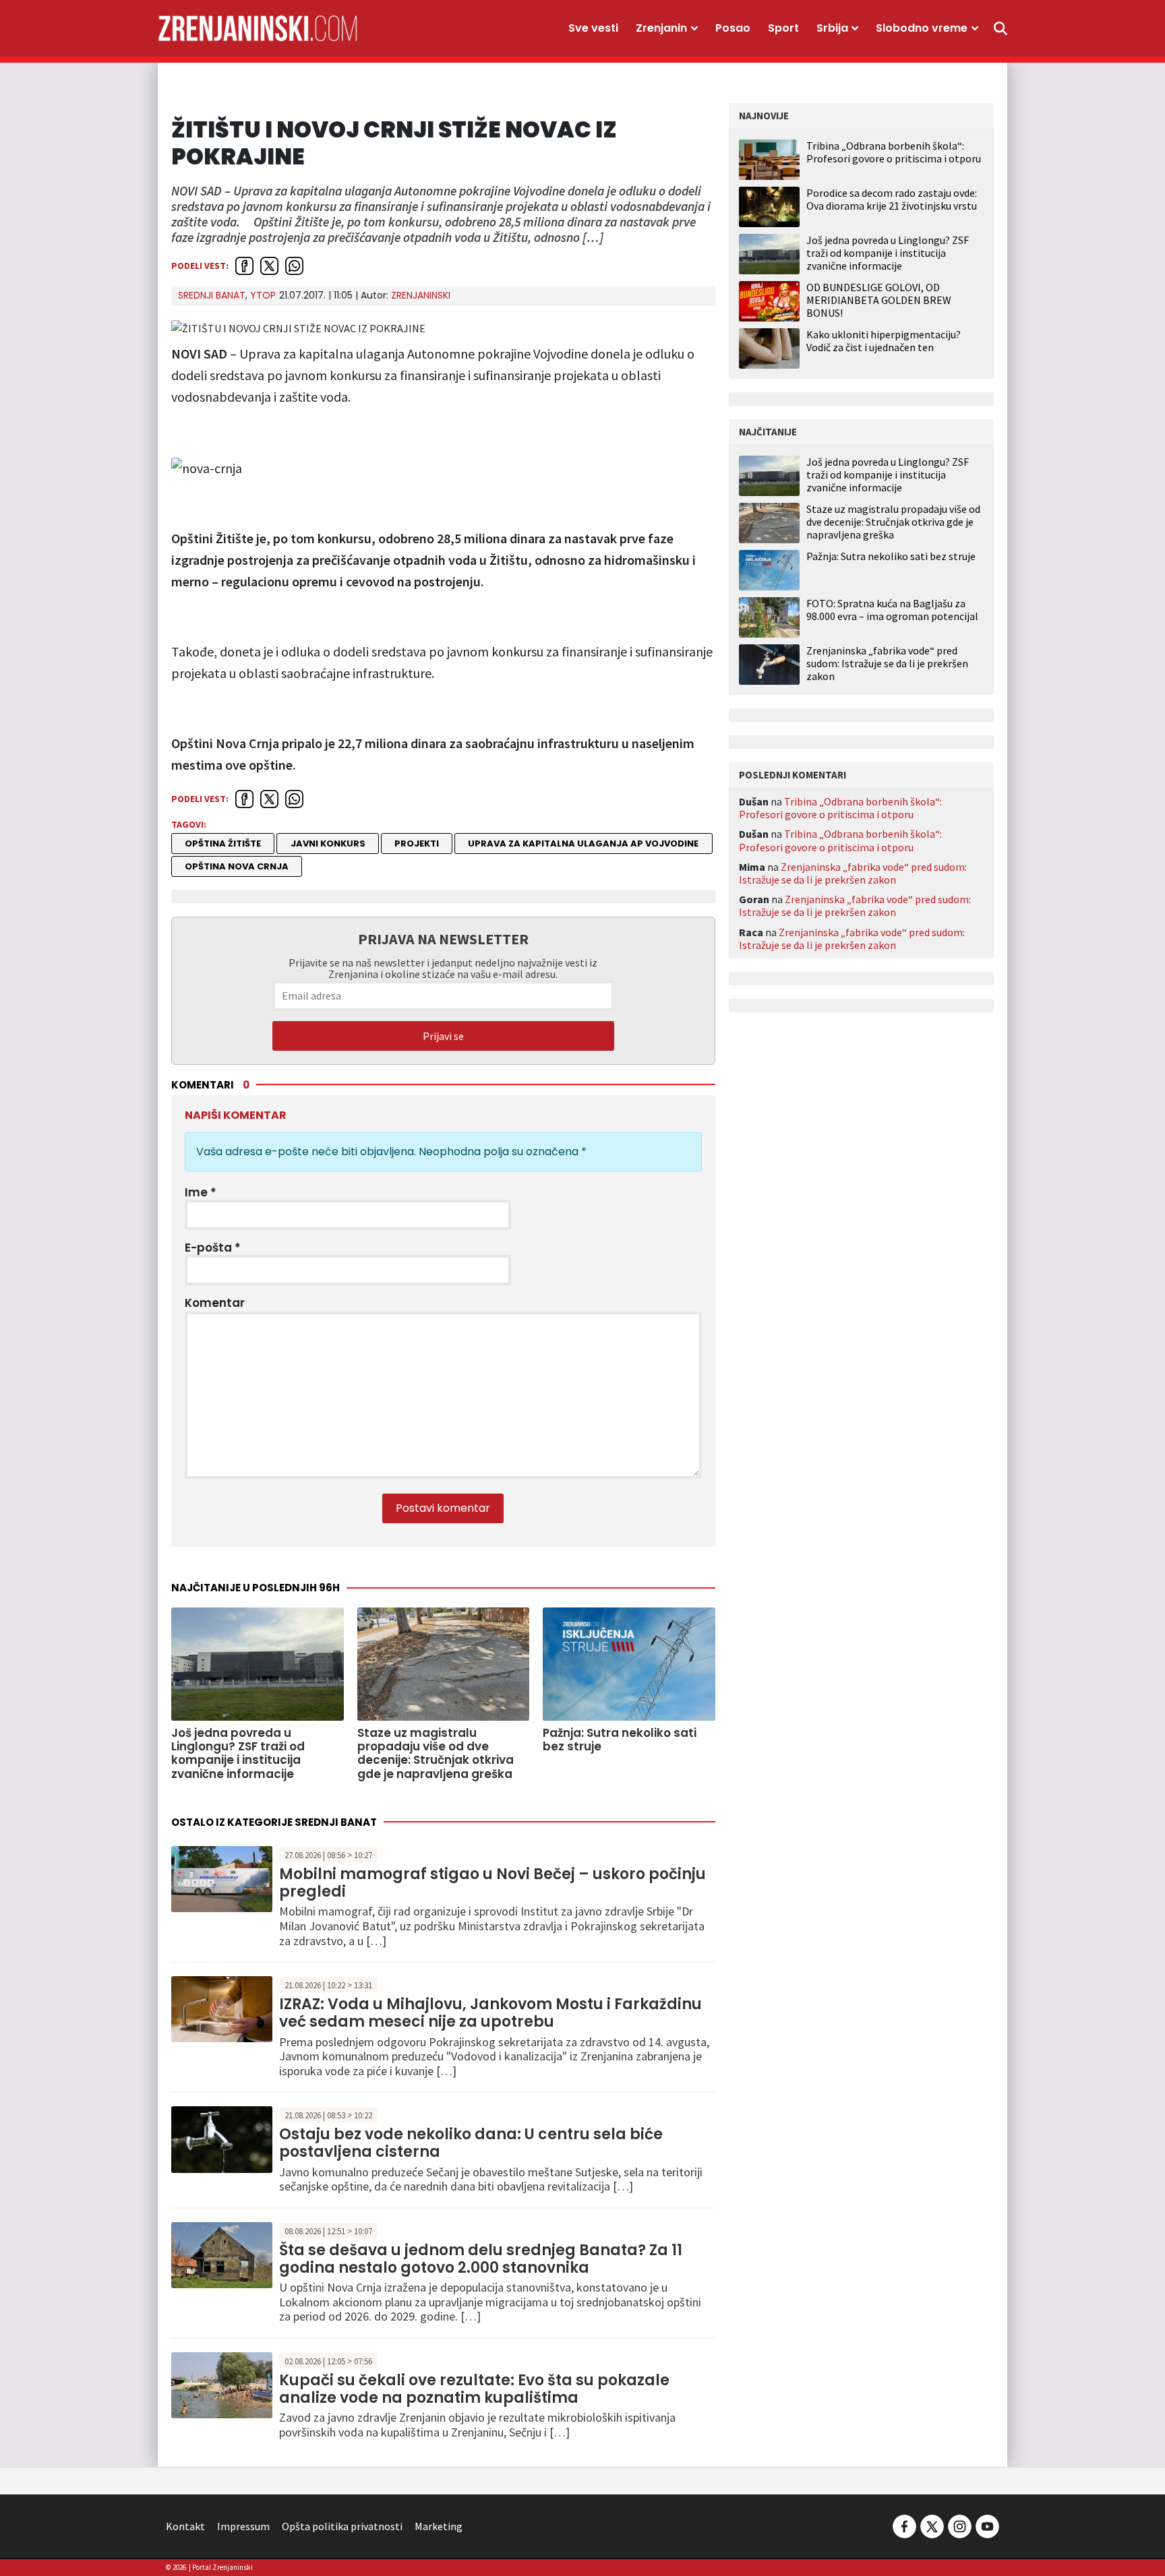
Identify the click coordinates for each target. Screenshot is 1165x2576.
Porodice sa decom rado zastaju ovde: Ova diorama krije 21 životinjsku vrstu (892, 199)
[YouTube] (986, 2525)
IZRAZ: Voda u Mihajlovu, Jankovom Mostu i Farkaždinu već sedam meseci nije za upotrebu (490, 2013)
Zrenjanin (661, 28)
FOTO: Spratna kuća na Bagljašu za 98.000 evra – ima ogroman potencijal (892, 610)
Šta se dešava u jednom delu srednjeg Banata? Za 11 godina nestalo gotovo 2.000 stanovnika (481, 2259)
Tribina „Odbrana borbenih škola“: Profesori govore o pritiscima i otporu (894, 152)
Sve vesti (593, 28)
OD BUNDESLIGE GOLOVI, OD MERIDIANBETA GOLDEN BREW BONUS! (879, 300)
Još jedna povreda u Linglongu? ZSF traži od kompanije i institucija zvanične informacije (888, 253)
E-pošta (213, 1248)
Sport (783, 28)
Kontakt (185, 2526)
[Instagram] (960, 2525)
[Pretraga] (1000, 28)
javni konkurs (328, 844)
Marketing (439, 2526)
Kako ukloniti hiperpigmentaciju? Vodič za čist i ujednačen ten (884, 341)
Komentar (215, 1303)
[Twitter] (932, 2525)
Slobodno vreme (922, 28)
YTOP (263, 295)
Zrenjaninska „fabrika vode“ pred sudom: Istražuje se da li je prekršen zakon (887, 664)
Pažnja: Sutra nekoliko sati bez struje (891, 556)
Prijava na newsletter (443, 939)
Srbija (832, 28)
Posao (733, 28)
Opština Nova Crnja (237, 866)
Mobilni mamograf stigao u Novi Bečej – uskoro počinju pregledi (492, 1883)
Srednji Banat (212, 295)
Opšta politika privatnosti (342, 2526)
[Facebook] (904, 2525)
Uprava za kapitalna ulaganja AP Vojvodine (583, 844)
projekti (417, 844)
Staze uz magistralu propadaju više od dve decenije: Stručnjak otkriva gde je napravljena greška (893, 522)
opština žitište (223, 844)
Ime (201, 1192)
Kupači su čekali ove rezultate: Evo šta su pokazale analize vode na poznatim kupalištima (474, 2389)
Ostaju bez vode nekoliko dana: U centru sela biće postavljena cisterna (471, 2143)
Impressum (243, 2526)
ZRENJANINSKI (421, 295)
